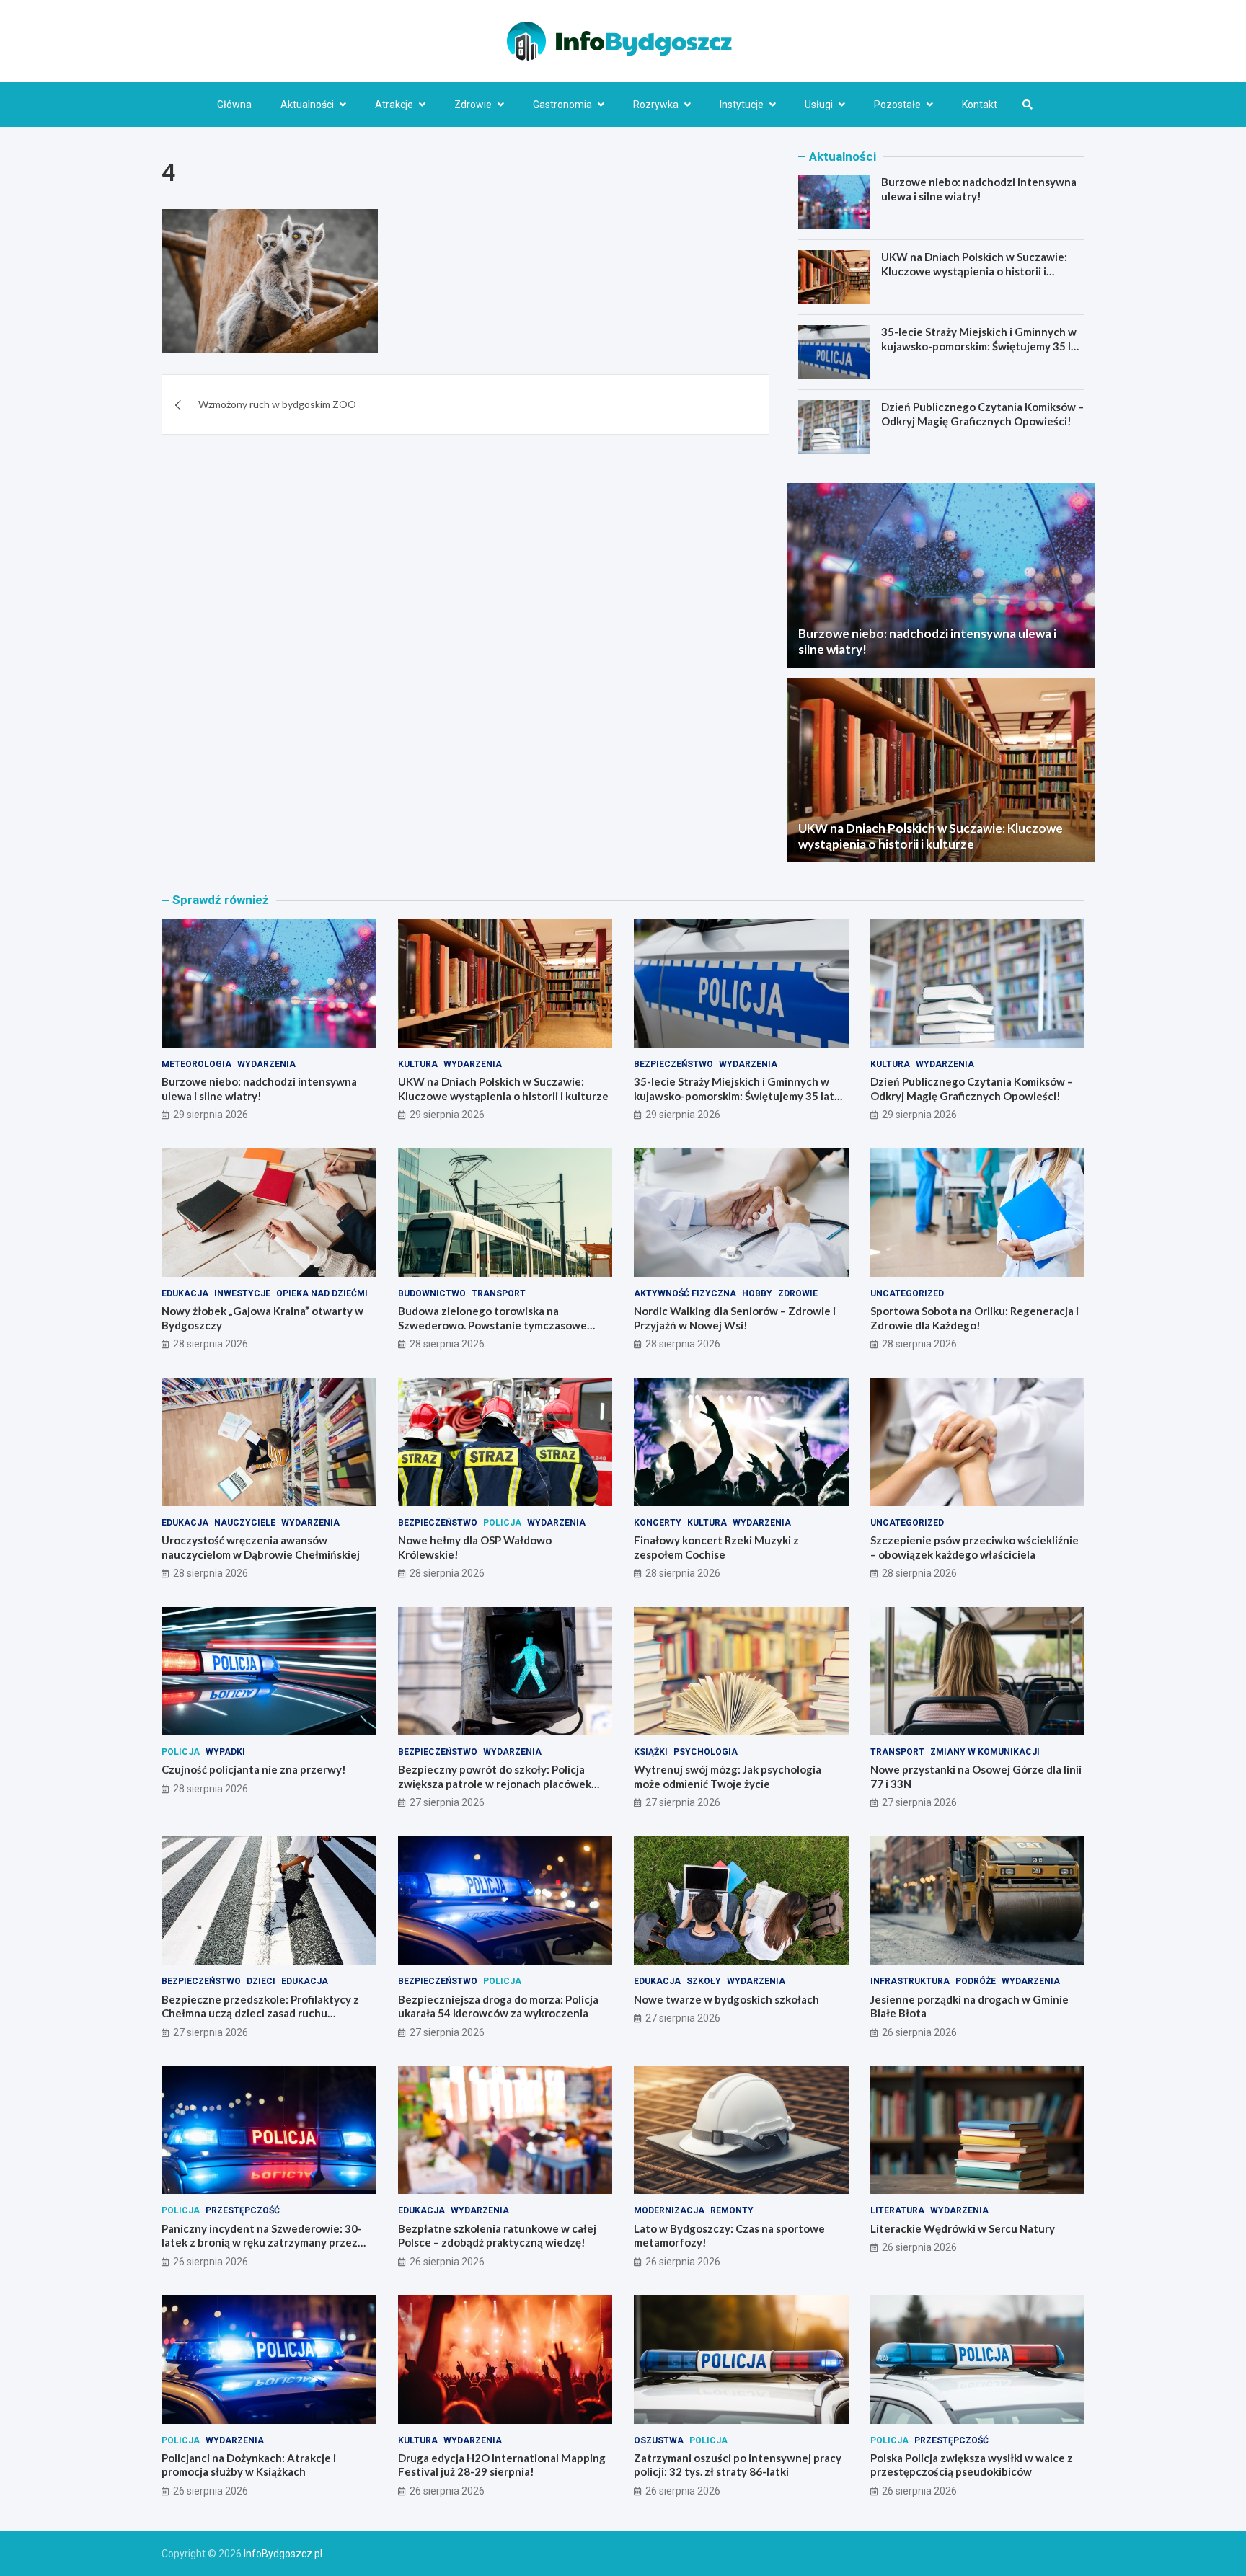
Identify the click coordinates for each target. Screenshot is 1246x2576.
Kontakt (980, 105)
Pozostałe (897, 105)
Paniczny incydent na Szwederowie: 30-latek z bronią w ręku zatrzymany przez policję (262, 2243)
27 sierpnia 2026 (447, 1802)
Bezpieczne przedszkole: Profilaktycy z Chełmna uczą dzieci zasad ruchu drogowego (260, 2013)
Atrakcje (394, 105)
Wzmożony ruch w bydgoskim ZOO (277, 405)
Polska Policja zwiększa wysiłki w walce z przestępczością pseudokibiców (972, 2465)
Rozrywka (656, 105)
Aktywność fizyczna (685, 1293)
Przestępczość (243, 2210)
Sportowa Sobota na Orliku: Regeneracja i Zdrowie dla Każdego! (975, 1318)
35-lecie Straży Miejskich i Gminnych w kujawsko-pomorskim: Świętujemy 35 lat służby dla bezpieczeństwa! (981, 346)
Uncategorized (907, 1293)
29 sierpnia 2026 (211, 1115)
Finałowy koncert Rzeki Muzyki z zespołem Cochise (716, 1547)
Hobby (757, 1293)
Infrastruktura (910, 1981)
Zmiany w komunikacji (985, 1752)
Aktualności (307, 105)
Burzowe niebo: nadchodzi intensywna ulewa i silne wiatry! (979, 189)
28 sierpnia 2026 (211, 1344)
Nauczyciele (245, 1523)
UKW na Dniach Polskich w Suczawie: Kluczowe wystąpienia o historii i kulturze (974, 271)
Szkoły (704, 1981)
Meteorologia (196, 1064)
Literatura (897, 2210)
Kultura (418, 1064)
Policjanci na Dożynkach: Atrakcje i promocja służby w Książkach (249, 2465)
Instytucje (742, 105)
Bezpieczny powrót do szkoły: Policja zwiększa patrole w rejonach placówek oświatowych (495, 1783)
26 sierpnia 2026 (919, 2032)
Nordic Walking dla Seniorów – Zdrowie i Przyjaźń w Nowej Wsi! (735, 1318)
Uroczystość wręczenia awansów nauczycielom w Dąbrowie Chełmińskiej (261, 1547)
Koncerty (658, 1523)
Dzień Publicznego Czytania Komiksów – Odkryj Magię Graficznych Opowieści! (982, 414)
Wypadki (225, 1752)
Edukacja (185, 1293)
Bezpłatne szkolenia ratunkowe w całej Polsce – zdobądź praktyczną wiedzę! (497, 2236)
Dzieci (261, 1981)
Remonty (732, 2210)
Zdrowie (473, 105)
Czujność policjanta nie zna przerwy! (254, 1769)
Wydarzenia (266, 1064)
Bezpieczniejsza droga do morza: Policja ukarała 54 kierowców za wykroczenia (498, 2006)
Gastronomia (562, 105)
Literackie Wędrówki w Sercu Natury (963, 2228)
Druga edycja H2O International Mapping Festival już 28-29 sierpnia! (502, 2465)
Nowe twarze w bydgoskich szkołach (726, 1999)
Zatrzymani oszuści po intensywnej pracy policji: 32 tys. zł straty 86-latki (738, 2465)
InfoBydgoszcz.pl (283, 2554)
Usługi (819, 105)
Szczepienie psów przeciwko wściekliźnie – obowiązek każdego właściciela (975, 1547)
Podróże (976, 1981)
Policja (502, 1523)
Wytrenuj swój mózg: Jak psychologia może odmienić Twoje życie (728, 1776)
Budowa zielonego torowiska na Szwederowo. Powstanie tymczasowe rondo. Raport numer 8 (492, 1325)
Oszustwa (659, 2440)
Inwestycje (242, 1293)
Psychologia (706, 1752)
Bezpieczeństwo (673, 1064)
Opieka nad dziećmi (322, 1293)
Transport (499, 1293)
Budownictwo (432, 1293)
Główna (234, 105)
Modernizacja (669, 2210)
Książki (651, 1752)
